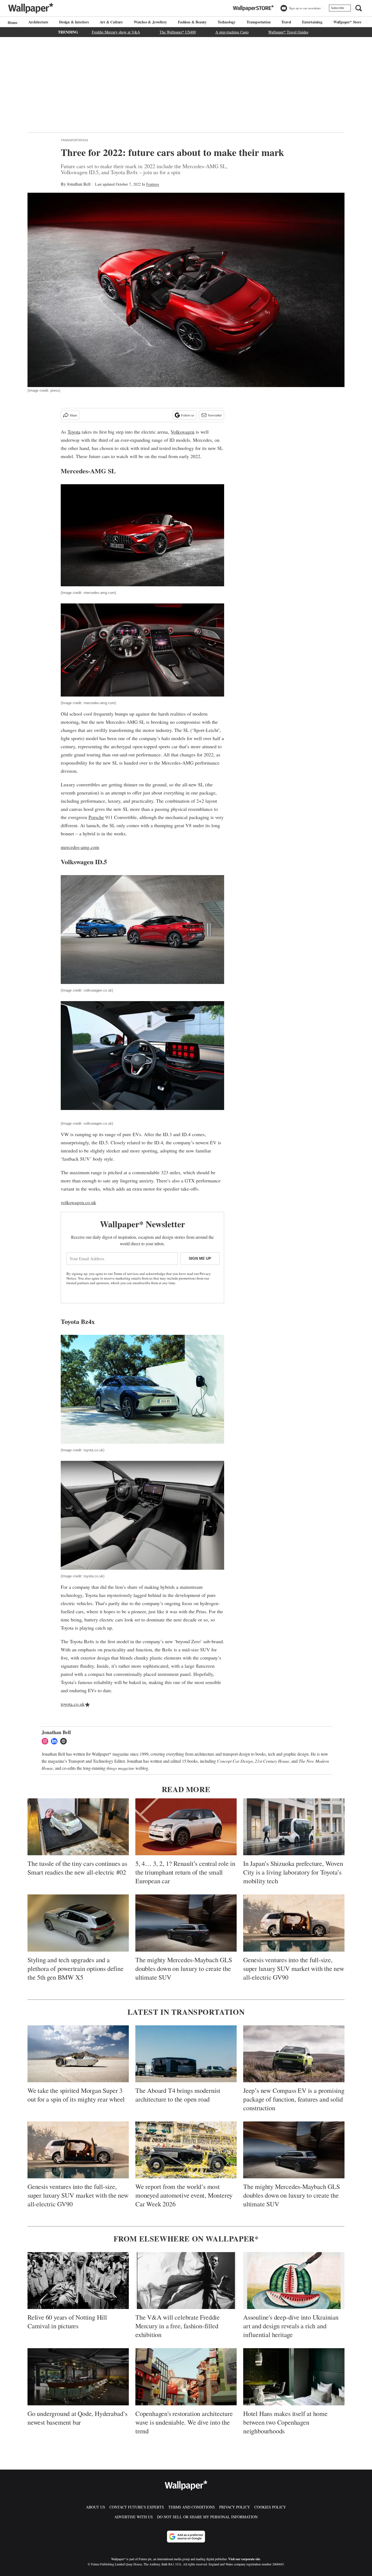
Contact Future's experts (137, 2507)
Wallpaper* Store (347, 22)
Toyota (74, 432)
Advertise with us (134, 2517)
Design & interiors (74, 22)
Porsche (96, 817)
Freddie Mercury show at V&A (116, 32)
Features (153, 184)
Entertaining (312, 22)
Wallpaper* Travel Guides (288, 32)
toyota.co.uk (73, 1704)
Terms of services (126, 1274)
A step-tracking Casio (232, 32)
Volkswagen (182, 432)
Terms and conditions (192, 2507)
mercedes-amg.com (80, 847)
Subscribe (338, 8)
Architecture (38, 22)
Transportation (258, 22)
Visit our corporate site (244, 2559)
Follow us (188, 415)
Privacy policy (235, 2507)
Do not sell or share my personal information (207, 2517)
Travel (286, 22)
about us (96, 2507)
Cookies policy (270, 2507)
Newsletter (215, 415)
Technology (227, 22)
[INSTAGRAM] (46, 1741)
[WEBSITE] (65, 1741)
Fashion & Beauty (192, 22)
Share (73, 415)
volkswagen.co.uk (78, 1202)
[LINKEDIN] (56, 1741)
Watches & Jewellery (150, 22)
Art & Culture (111, 22)
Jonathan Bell (79, 184)
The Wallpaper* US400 (178, 32)
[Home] (12, 22)
